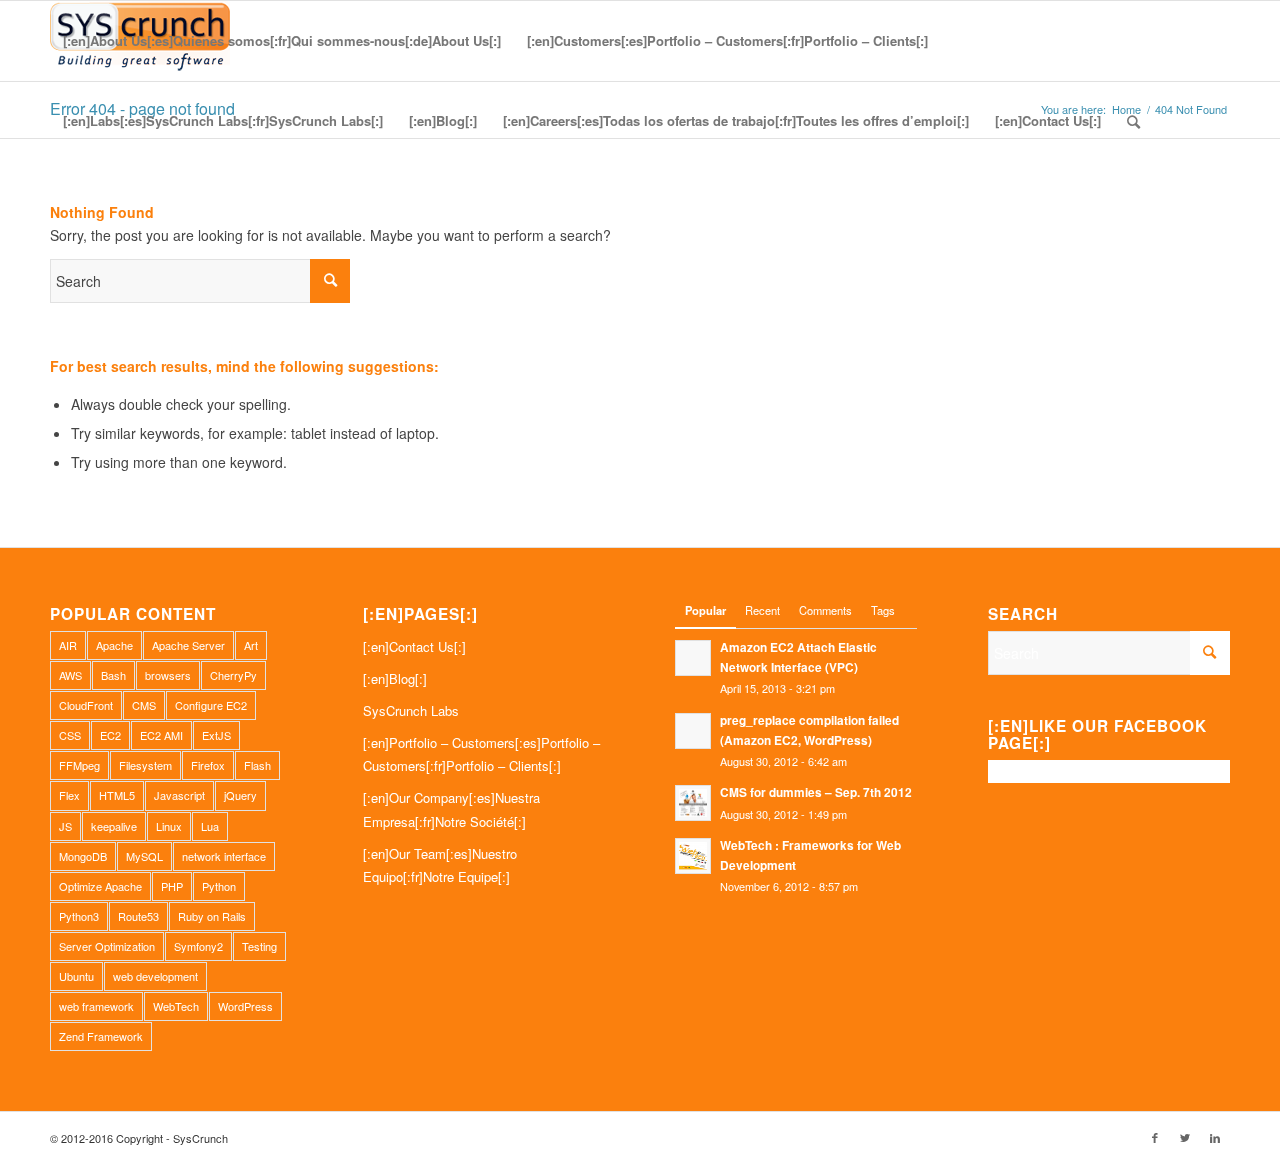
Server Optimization (107, 946)
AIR (68, 645)
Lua (210, 826)
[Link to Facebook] (1155, 1137)
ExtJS (216, 735)
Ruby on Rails (212, 916)
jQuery (240, 795)
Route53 (138, 916)
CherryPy (233, 675)
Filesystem (145, 765)
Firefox (208, 765)
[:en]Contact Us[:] (414, 646)
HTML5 (117, 795)
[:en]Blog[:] (395, 678)
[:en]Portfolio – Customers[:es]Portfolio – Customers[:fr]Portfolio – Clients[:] (481, 754)
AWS (70, 675)
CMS (144, 705)
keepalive (114, 826)
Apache (114, 645)
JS (65, 826)
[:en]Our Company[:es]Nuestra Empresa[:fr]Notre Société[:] (451, 809)
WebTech (176, 1006)
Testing (259, 946)
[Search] (1133, 121)
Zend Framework (101, 1036)
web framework (96, 1006)
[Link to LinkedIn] (1215, 1137)
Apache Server (188, 645)
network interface (224, 856)
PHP (172, 886)
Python (219, 886)
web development (155, 976)
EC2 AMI (161, 735)
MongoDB (83, 856)
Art (251, 645)
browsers (168, 675)
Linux (169, 826)
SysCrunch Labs (411, 710)
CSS (70, 735)
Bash (113, 675)
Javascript (179, 795)
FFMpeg (79, 765)
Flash (257, 765)
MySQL (144, 856)
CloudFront (86, 705)
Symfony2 (198, 946)
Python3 (79, 916)
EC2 (110, 735)
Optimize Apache (100, 886)
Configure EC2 (211, 705)
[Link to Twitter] (1185, 1137)
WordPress (245, 1006)
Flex (69, 795)
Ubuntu (76, 976)
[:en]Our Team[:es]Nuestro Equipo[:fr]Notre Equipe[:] (440, 865)
